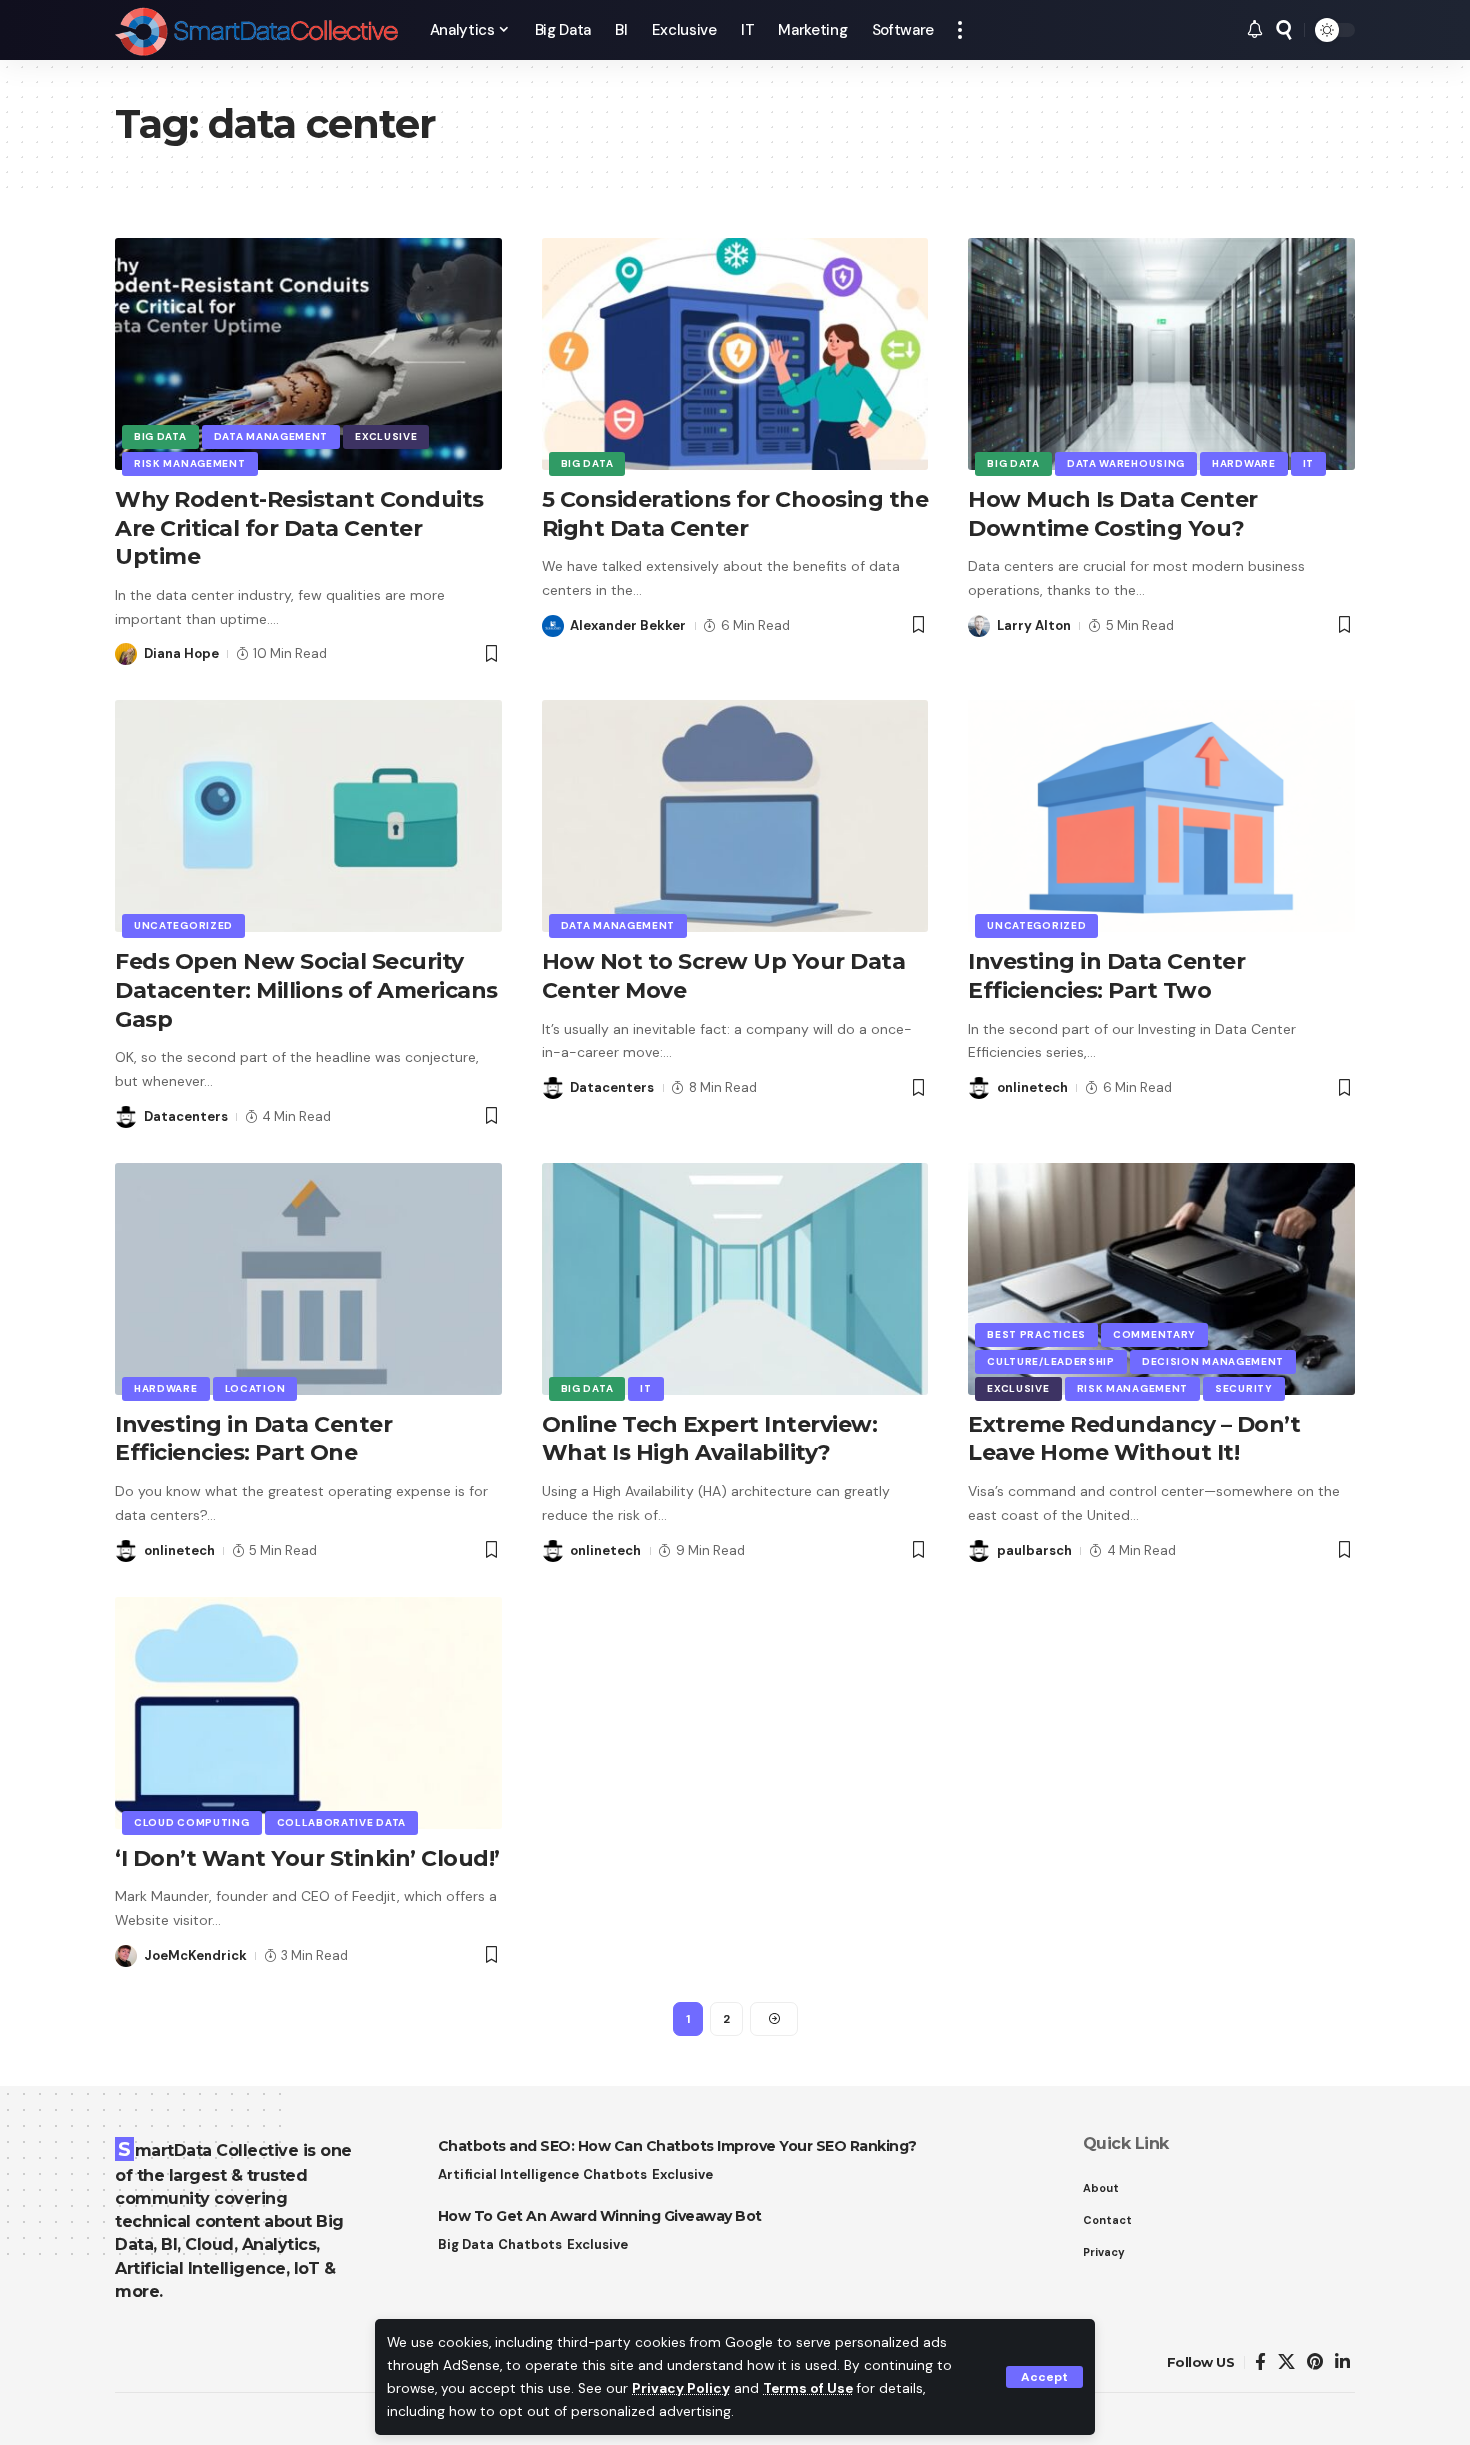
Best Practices (1036, 1334)
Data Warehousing (1126, 463)
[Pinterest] (1315, 2362)
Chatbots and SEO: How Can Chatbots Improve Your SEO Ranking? (677, 2146)
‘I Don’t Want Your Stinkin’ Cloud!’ (307, 1858)
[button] (1044, 2377)
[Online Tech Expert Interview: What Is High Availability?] (735, 1279)
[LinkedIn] (1342, 2362)
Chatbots (615, 2174)
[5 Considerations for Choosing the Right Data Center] (735, 354)
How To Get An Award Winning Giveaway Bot (600, 2216)
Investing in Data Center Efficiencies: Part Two (1106, 976)
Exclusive (386, 436)
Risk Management (190, 463)
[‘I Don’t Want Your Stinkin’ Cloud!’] (308, 1713)
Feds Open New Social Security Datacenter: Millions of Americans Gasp (306, 990)
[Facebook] (1260, 2362)
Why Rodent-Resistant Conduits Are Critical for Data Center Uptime (299, 528)
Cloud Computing (192, 1822)
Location (255, 1388)
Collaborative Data (342, 1822)
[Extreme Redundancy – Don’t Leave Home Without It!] (1161, 1279)
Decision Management (1213, 1361)
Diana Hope (181, 653)
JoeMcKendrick (195, 1955)
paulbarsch (1034, 1550)
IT (1308, 463)
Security (1244, 1388)
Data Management (271, 436)
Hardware (1244, 463)
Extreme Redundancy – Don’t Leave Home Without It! (1134, 1439)
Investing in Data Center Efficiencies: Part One (253, 1439)
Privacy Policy (681, 2388)
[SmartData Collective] (256, 30)
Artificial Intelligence (508, 2174)
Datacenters (186, 1116)
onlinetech (1032, 1087)
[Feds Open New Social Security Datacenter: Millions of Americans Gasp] (308, 816)
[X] (1286, 2362)
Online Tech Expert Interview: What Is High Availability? (710, 1439)
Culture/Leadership (1051, 1361)
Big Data (160, 436)
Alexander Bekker (628, 625)
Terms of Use (808, 2388)
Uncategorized (183, 925)
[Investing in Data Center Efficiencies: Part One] (308, 1279)
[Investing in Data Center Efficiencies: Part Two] (1161, 816)
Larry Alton (1034, 625)
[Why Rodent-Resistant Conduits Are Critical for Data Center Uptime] (308, 354)
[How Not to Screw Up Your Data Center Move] (735, 816)
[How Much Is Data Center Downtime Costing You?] (1161, 354)
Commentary (1154, 1334)
